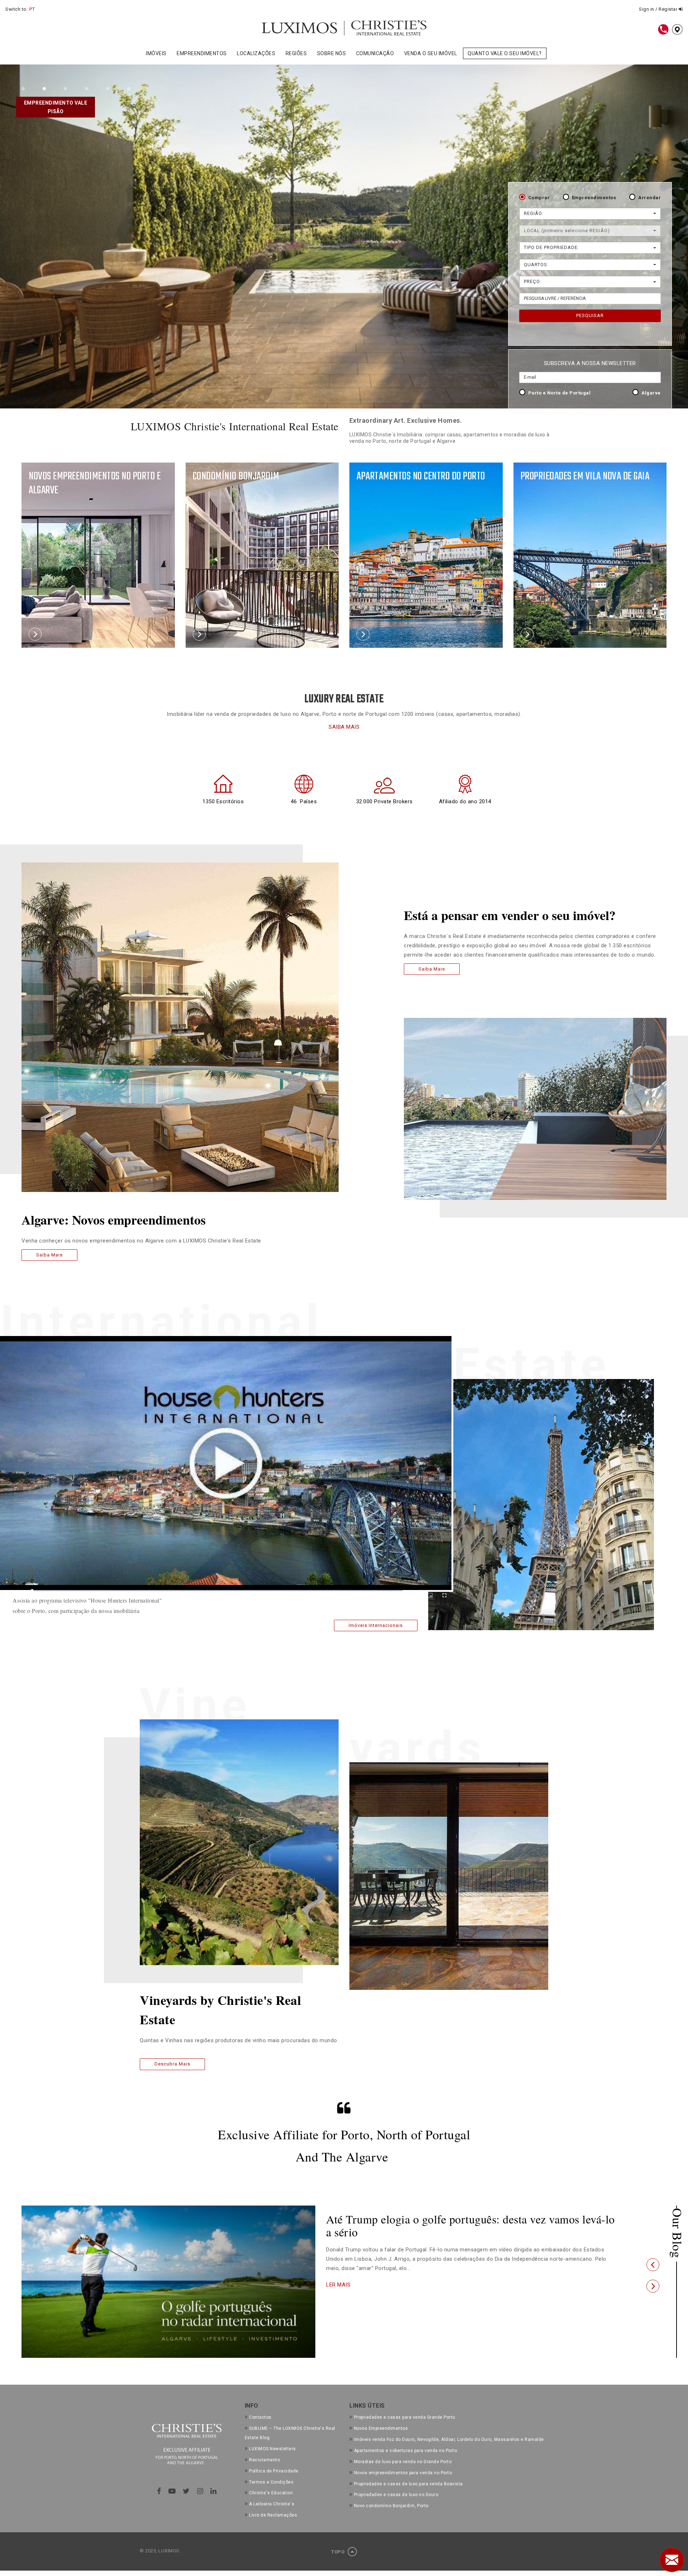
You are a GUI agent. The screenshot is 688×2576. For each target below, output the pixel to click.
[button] (653, 2265)
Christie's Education (271, 2493)
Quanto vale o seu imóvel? (505, 53)
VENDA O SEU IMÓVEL (431, 53)
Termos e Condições (271, 2482)
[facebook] (159, 2491)
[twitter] (186, 2491)
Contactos (260, 2417)
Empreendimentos (594, 198)
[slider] (217, 1591)
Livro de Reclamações (273, 2515)
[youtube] (172, 2491)
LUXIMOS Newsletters (273, 2449)
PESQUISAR (590, 315)
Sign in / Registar (659, 9)
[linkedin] (214, 2491)
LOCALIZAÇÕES (256, 53)
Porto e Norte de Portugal (560, 393)
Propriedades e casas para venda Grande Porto (405, 2417)
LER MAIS (338, 2285)
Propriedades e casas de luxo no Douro (396, 2495)
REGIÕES (296, 53)
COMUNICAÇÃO (375, 53)
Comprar (539, 198)
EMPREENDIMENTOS (202, 53)
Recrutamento (264, 2460)
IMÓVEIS (156, 53)
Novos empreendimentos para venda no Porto (403, 2473)
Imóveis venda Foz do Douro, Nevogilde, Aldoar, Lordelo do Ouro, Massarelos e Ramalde (449, 2439)
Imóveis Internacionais (376, 1625)
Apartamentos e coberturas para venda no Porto (405, 2451)
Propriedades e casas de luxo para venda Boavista (408, 2484)
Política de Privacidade (274, 2471)
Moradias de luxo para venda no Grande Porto (403, 2462)
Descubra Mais (172, 2064)
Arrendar (649, 198)
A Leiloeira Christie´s (272, 2504)
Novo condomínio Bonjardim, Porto (391, 2506)
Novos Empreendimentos (381, 2428)
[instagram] (200, 2491)
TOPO (338, 2552)
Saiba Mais (49, 1255)
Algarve (651, 393)
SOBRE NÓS (332, 53)
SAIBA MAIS (344, 727)
